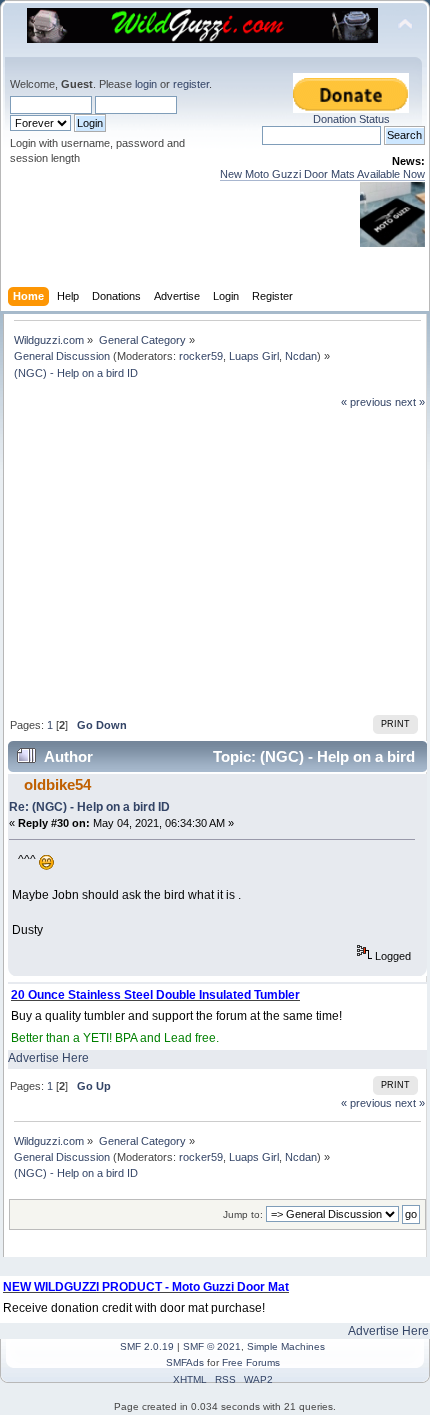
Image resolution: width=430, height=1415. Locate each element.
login (146, 84)
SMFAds (185, 1362)
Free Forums (251, 1362)
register (191, 84)
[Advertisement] (217, 560)
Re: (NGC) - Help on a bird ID (89, 807)
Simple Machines (286, 1346)
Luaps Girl (254, 356)
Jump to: (243, 1214)
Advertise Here (48, 1058)
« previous (366, 402)
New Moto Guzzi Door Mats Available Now (322, 174)
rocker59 (201, 356)
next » (410, 402)
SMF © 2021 (212, 1346)
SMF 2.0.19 (147, 1346)
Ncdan (301, 356)
